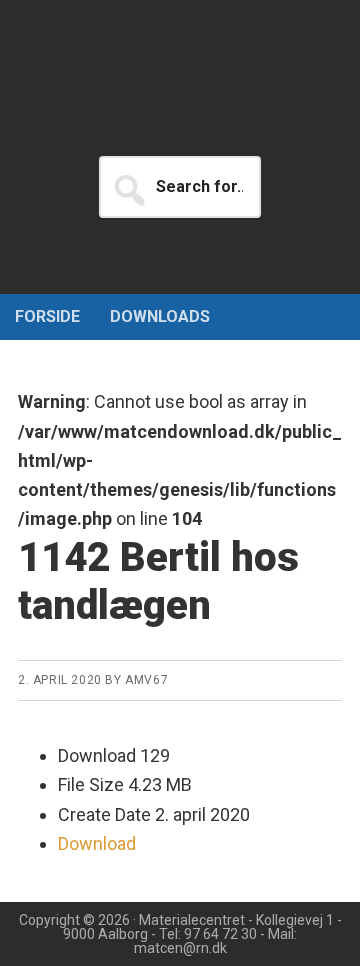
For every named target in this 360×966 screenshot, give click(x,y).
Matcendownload (180, 100)
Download (97, 843)
